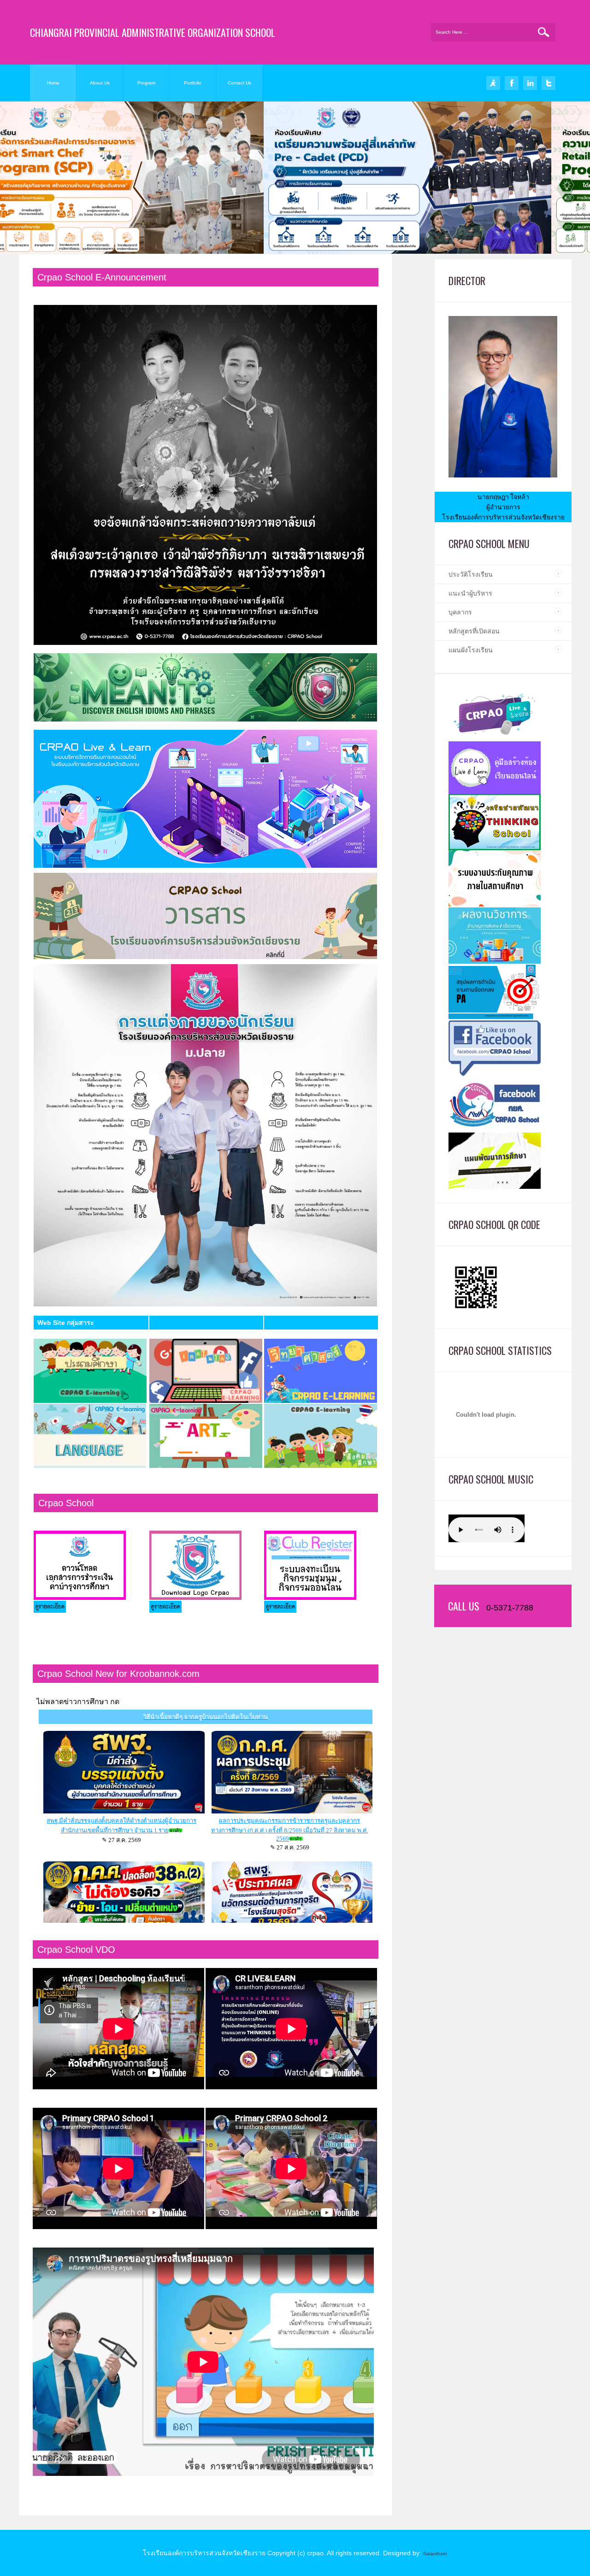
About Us (100, 83)
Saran (430, 2554)
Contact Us (239, 83)
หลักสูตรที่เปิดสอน (474, 631)
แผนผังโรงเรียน (471, 650)
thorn (442, 2554)
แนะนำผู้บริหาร (470, 593)
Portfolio (193, 83)
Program (146, 83)
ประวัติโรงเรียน (471, 574)
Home (53, 83)
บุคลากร (460, 612)
